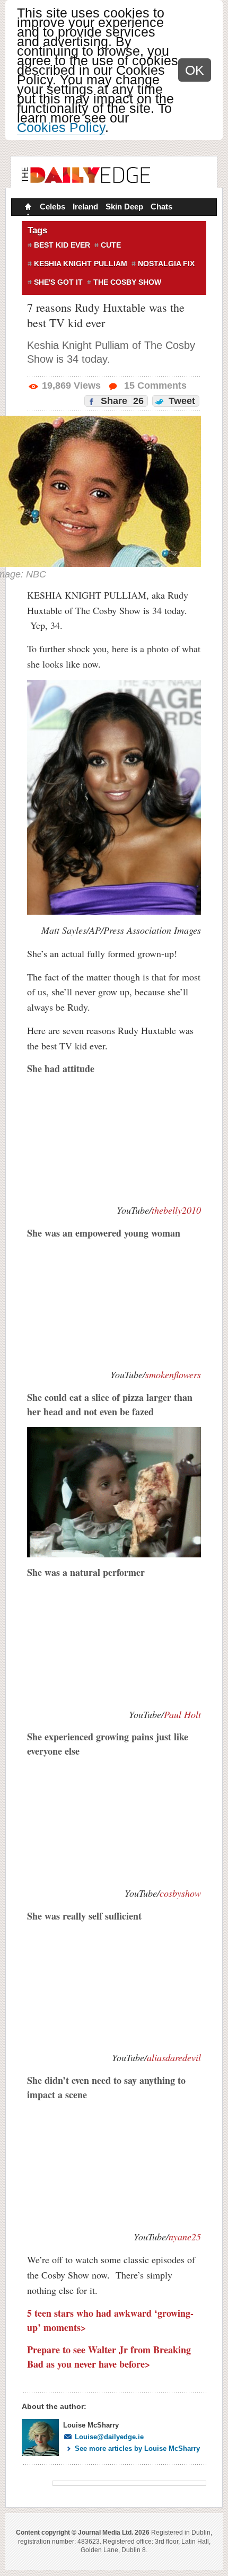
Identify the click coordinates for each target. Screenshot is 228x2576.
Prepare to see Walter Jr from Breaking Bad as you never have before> (109, 2357)
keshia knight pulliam (81, 264)
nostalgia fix (166, 264)
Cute (111, 245)
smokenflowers (173, 1374)
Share (121, 401)
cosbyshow (180, 1893)
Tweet (181, 401)
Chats (161, 207)
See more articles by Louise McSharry (137, 2448)
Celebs (52, 207)
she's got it (58, 282)
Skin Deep (124, 207)
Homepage (27, 208)
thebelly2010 (176, 1210)
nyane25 (185, 2237)
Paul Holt (182, 1714)
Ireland (85, 207)
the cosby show (127, 282)
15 (154, 385)
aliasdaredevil (174, 2057)
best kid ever (62, 245)
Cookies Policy (61, 127)
